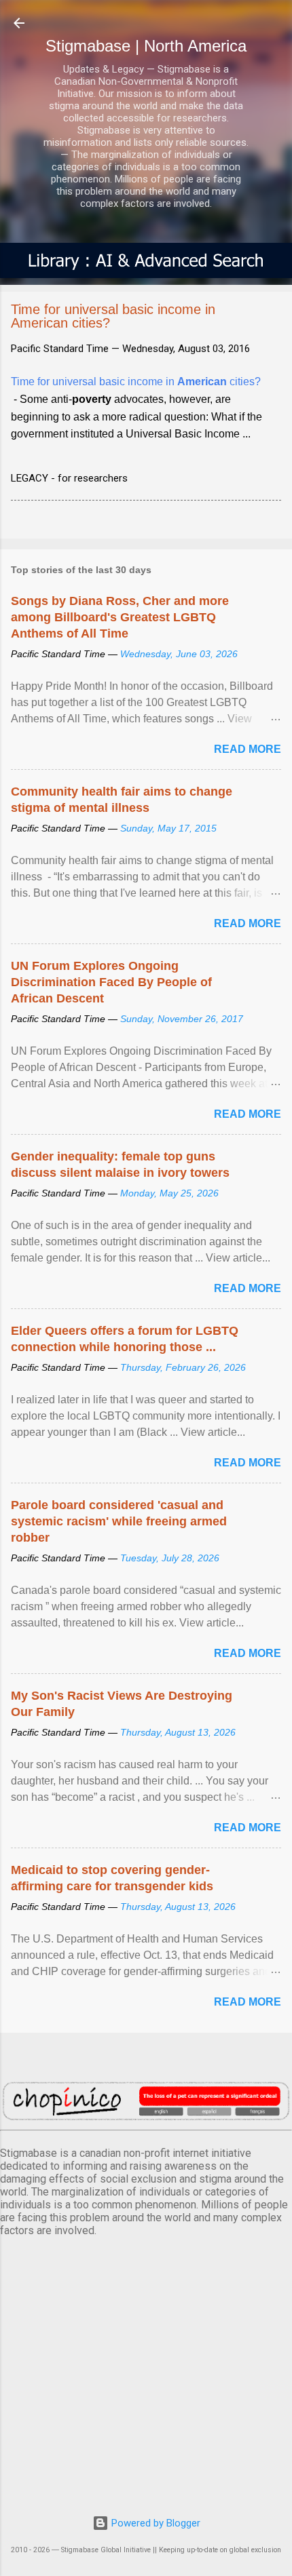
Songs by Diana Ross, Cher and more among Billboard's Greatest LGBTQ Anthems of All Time (120, 617)
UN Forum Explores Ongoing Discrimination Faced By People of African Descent (111, 982)
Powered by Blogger (154, 2523)
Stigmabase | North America (146, 46)
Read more (248, 749)
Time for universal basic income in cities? (136, 382)
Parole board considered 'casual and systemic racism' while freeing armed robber (119, 1521)
